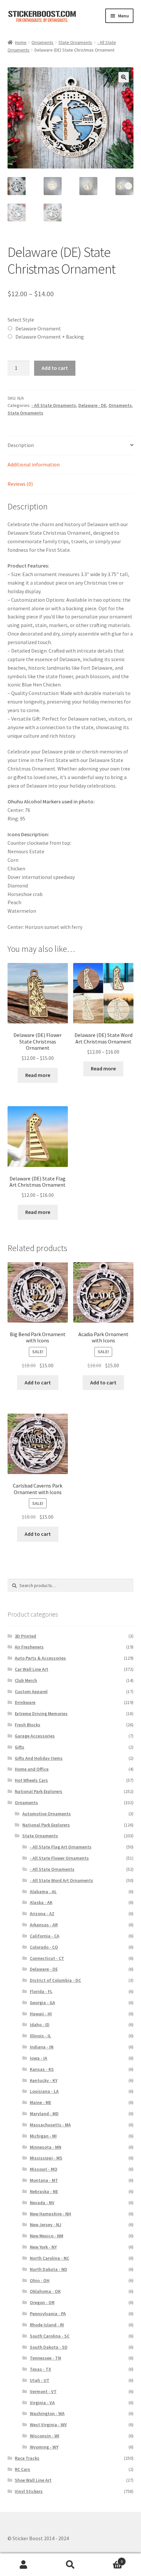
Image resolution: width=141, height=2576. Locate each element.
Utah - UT (40, 2380)
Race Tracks (27, 2458)
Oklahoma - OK (45, 2291)
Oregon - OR (42, 2302)
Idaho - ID (40, 2025)
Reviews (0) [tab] (20, 484)
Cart (109, 2559)
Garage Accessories (35, 1736)
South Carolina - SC (50, 2336)
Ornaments (42, 42)
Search (70, 2565)
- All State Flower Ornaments (59, 1858)
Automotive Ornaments (47, 1814)
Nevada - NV (42, 2203)
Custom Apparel (31, 1691)
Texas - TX (40, 2369)
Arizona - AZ (42, 1914)
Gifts (20, 1747)
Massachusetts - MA (50, 2125)
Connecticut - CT (47, 1958)
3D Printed (25, 1636)
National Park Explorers (39, 1791)
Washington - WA (47, 2413)
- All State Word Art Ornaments (61, 1880)
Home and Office (32, 1769)
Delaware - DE (92, 405)
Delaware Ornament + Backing (50, 337)
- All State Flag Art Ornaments (61, 1847)
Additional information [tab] (34, 464)
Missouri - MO (44, 2169)
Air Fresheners (29, 1647)
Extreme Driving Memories (41, 1714)
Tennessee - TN (45, 2358)
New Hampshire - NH (50, 2214)
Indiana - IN (42, 2047)
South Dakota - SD (49, 2347)
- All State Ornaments (54, 405)
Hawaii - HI (41, 2014)
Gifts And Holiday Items (39, 1758)
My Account (23, 2565)
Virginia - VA (42, 2403)
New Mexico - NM (47, 2236)
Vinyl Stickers (29, 2491)
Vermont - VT (43, 2391)
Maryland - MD (44, 2114)
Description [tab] (21, 445)
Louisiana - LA (44, 2091)
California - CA (45, 1936)
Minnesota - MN (46, 2147)
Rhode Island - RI (47, 2325)
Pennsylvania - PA (48, 2314)
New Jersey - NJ (46, 2225)
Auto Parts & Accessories (40, 1658)
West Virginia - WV (48, 2425)
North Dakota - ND (49, 2269)
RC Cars (22, 2469)
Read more (38, 1075)
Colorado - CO (44, 1947)
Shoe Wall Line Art (33, 2480)
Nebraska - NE (44, 2191)
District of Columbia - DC (55, 1980)
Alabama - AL (43, 1892)
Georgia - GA (42, 2003)
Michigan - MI (43, 2136)
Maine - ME (40, 2102)
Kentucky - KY (44, 2080)
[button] (124, 77)
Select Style (21, 320)
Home (21, 42)
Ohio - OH (40, 2280)
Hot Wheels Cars (31, 1780)
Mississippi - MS (46, 2158)
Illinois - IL (40, 2036)
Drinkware (25, 1702)
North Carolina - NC (50, 2258)
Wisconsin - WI (45, 2436)
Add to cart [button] (38, 1382)
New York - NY (43, 2247)
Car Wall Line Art (31, 1669)
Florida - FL (41, 1991)
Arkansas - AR (44, 1925)
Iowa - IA (39, 2058)
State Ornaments (75, 42)
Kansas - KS (42, 2069)
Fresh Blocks (28, 1725)
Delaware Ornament (38, 328)
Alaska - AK (41, 1902)
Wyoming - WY (44, 2447)
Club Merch (26, 1680)
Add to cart (55, 368)
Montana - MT (44, 2180)
